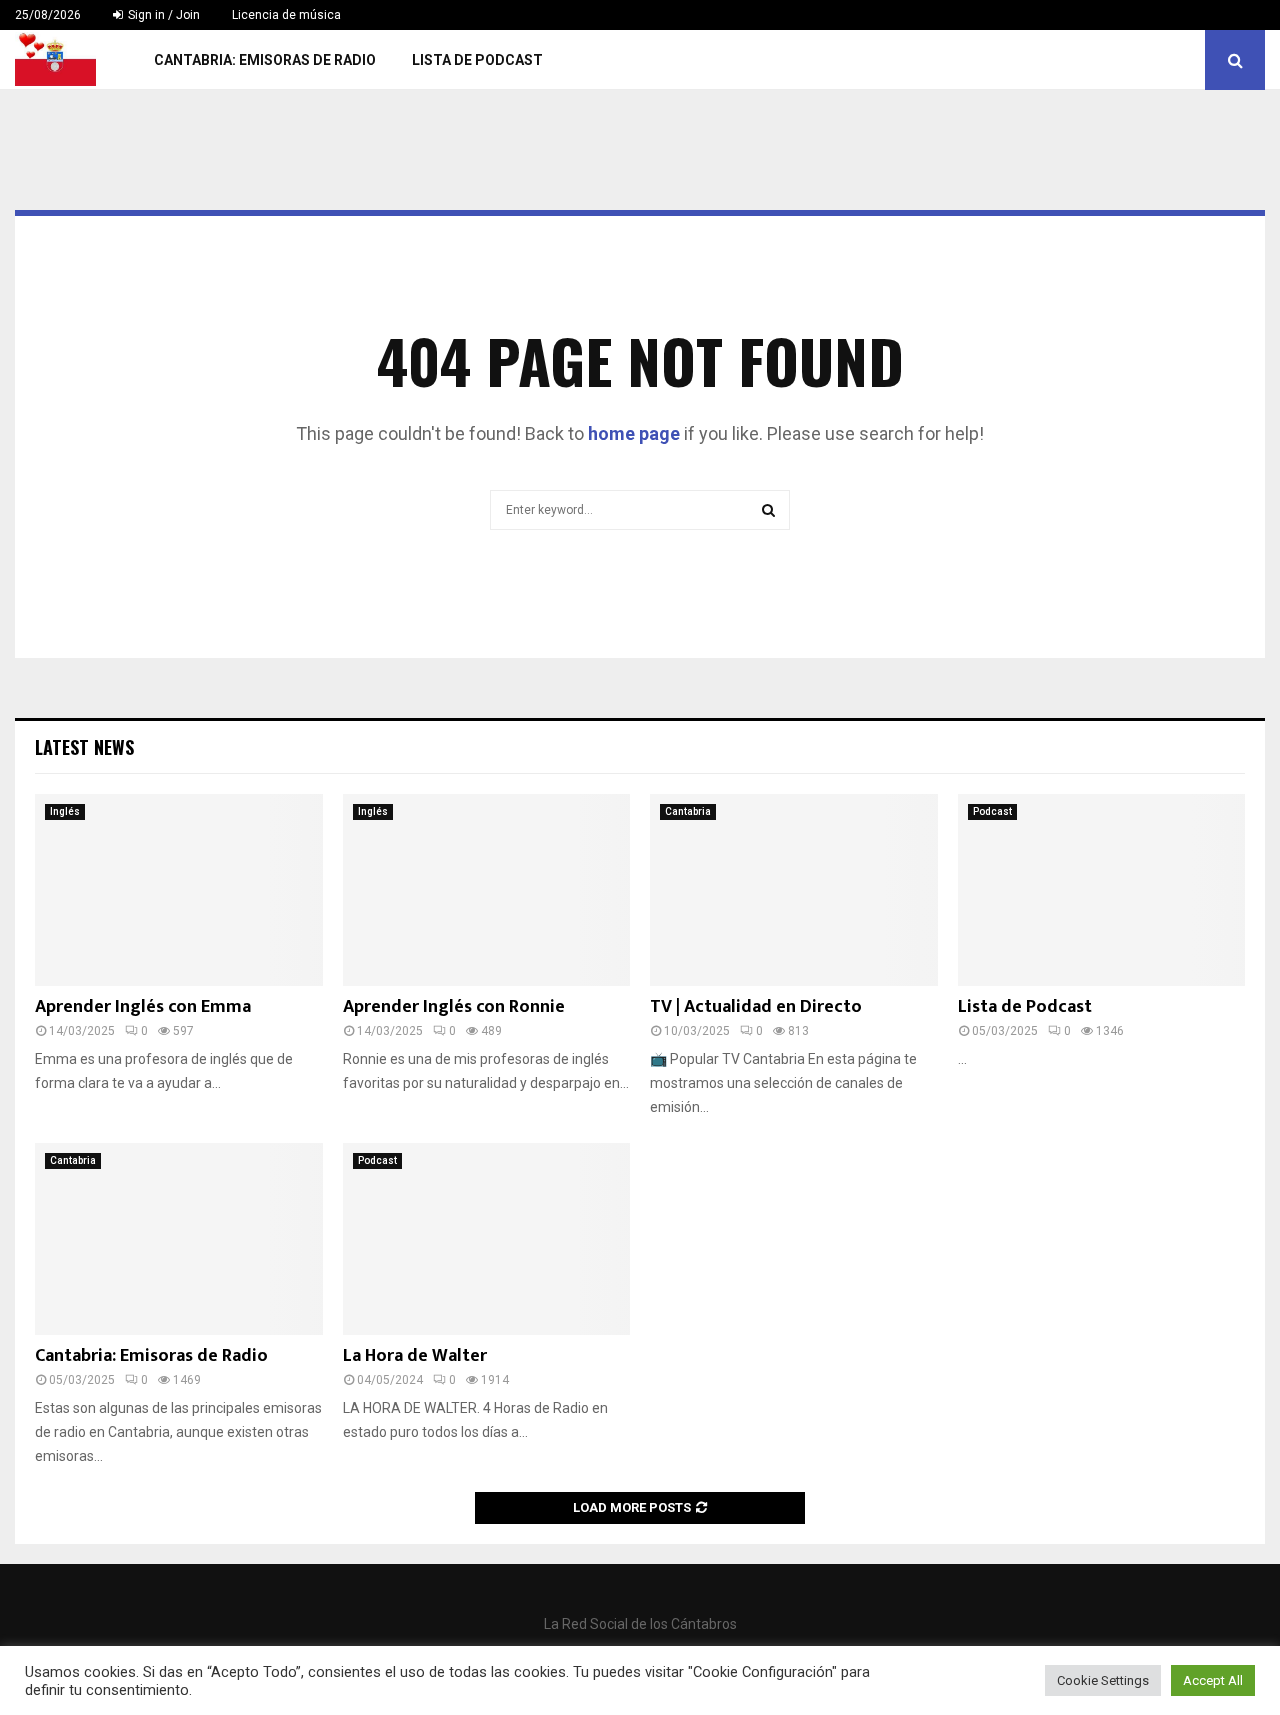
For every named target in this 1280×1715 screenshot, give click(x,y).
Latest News (84, 747)
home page (634, 433)
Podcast (992, 811)
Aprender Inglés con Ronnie (454, 1007)
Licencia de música (286, 15)
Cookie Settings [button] (1103, 1680)
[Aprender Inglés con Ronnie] (487, 890)
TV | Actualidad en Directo (756, 1007)
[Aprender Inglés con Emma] (179, 890)
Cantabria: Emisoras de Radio (265, 60)
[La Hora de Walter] (487, 1239)
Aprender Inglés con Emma (143, 1007)
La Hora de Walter (415, 1356)
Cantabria (688, 811)
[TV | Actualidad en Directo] (794, 890)
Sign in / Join (162, 15)
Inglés (65, 811)
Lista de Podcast (477, 60)
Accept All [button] (1213, 1680)
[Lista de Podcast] (1102, 890)
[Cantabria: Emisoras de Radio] (179, 1239)
